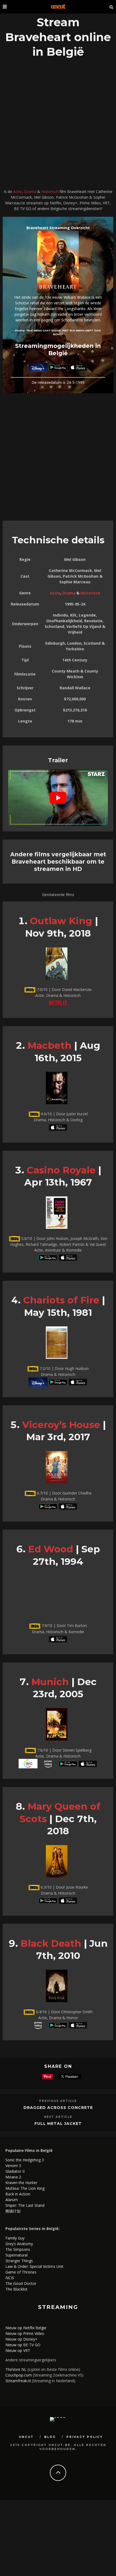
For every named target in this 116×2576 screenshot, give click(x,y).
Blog (50, 2437)
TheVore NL (16, 2369)
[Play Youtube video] (58, 798)
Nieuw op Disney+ (21, 2339)
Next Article (58, 2117)
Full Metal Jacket (58, 2124)
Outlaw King (61, 921)
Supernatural (16, 2255)
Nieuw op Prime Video (25, 2333)
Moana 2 (13, 2177)
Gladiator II (15, 2171)
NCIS (10, 2278)
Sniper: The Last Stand (25, 2205)
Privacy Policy (85, 2437)
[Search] (111, 7)
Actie (18, 192)
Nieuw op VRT (18, 2350)
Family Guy (15, 2238)
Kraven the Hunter (21, 2183)
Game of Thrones (21, 2272)
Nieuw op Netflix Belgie (26, 2328)
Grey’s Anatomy (19, 2244)
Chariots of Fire (61, 1300)
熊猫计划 (13, 2211)
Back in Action (18, 2194)
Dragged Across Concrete (58, 2108)
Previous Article (58, 2101)
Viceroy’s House (61, 1425)
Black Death (51, 1943)
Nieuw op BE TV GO (23, 2345)
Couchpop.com (19, 2375)
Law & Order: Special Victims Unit (34, 2266)
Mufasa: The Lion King (25, 2188)
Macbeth (50, 1045)
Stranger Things (19, 2261)
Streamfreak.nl (18, 2381)
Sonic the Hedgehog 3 (25, 2160)
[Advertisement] (58, 125)
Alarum (12, 2200)
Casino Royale (61, 1170)
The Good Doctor (21, 2283)
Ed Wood (51, 1549)
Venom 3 (13, 2166)
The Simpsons (18, 2249)
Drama (30, 192)
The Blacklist (16, 2289)
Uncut (26, 2437)
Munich (50, 1682)
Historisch (50, 192)
